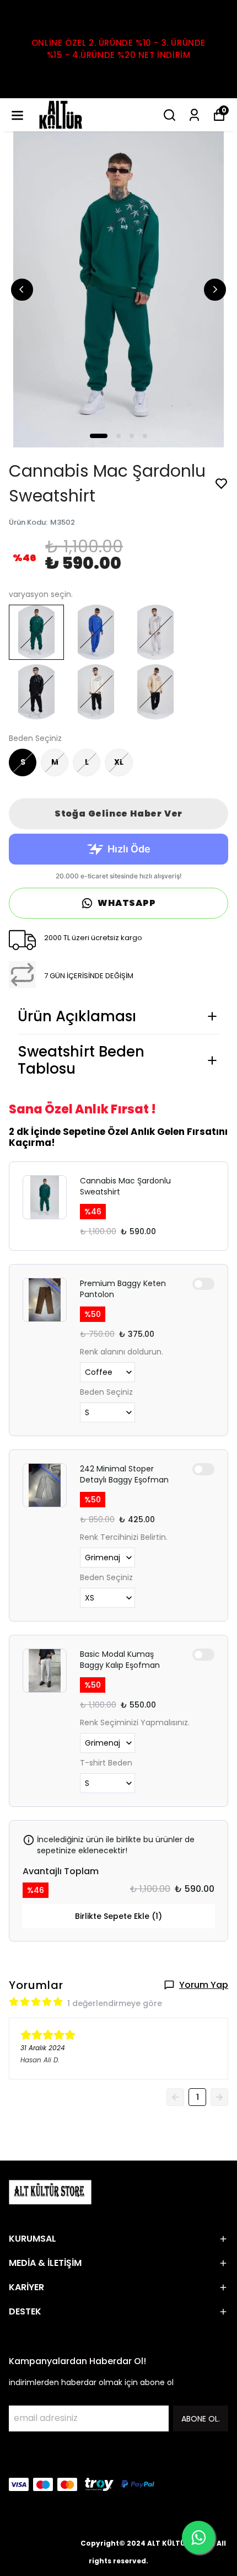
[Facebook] (15, 2460)
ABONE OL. (201, 2419)
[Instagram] (42, 2460)
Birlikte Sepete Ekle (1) (118, 1916)
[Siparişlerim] (194, 115)
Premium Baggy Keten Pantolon (123, 1289)
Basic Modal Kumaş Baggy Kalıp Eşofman (120, 1660)
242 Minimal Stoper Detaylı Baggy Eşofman (124, 1474)
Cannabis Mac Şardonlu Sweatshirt (125, 1186)
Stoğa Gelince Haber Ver (118, 814)
